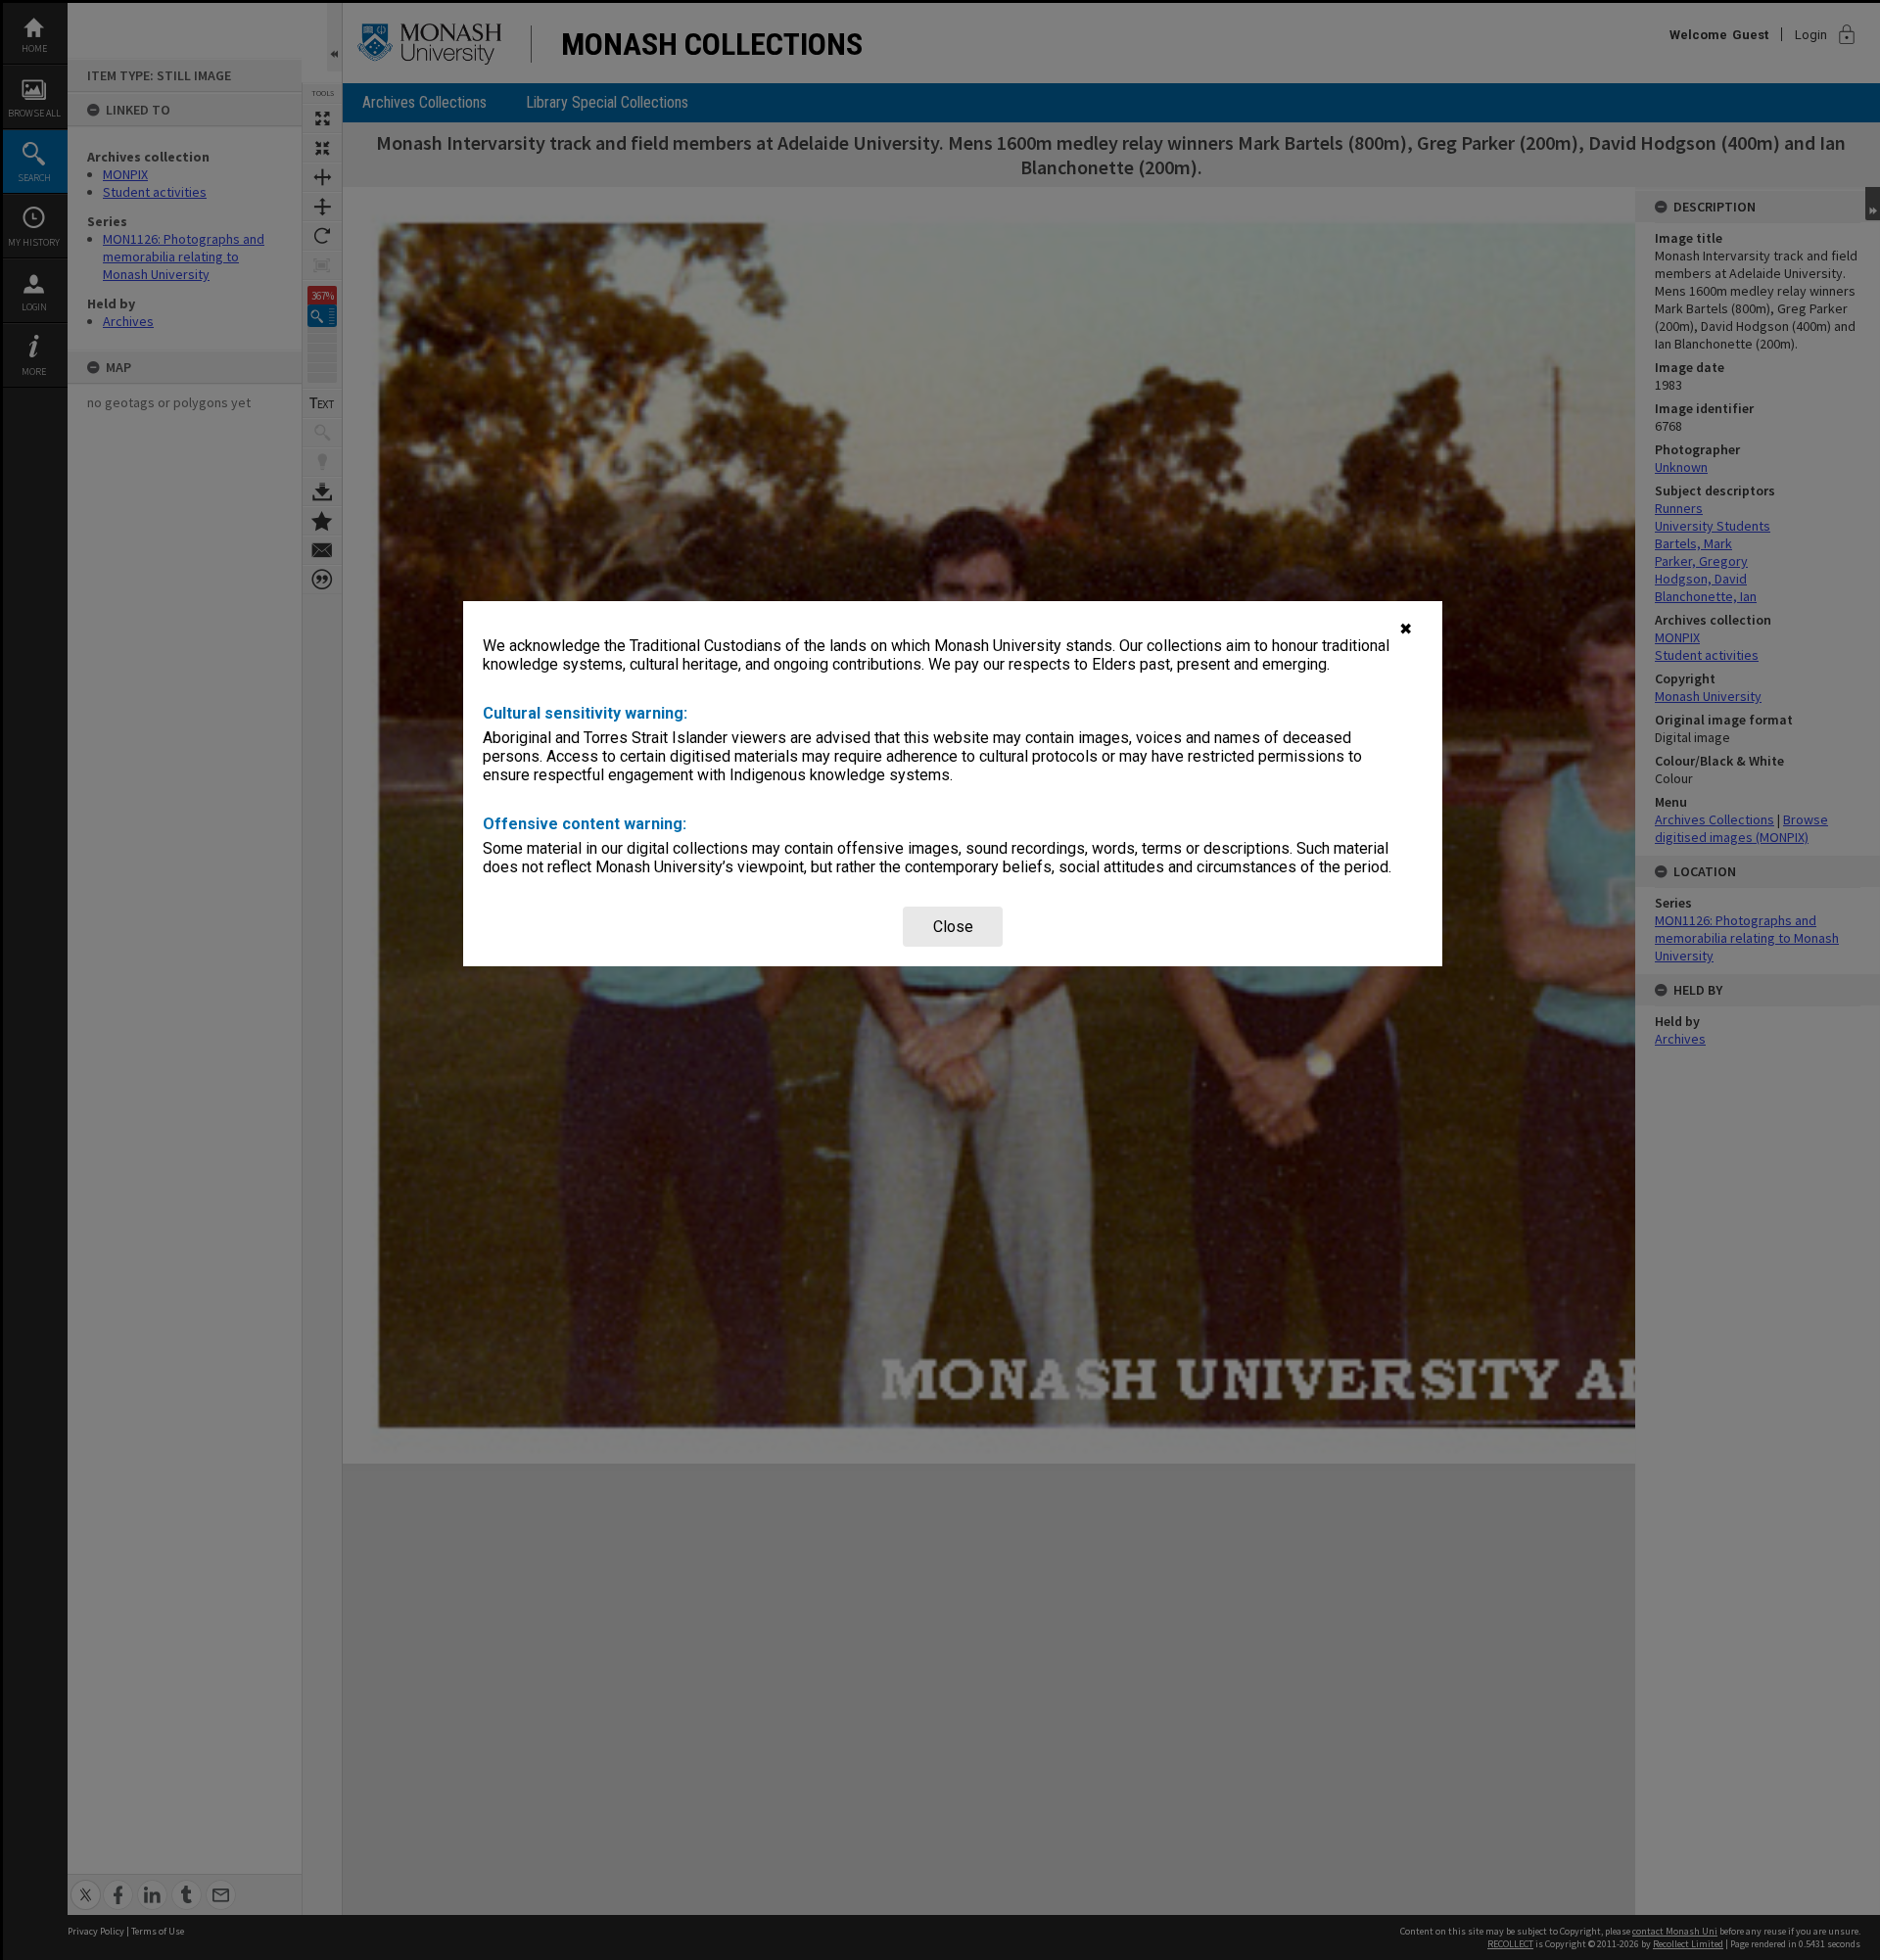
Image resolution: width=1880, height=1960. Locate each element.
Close (953, 927)
